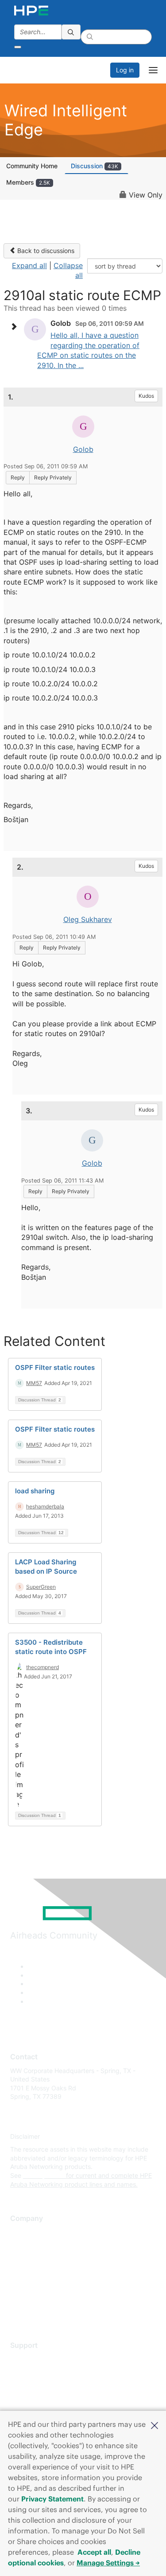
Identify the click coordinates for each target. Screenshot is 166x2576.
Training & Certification (43, 2385)
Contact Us (26, 2258)
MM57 (34, 1383)
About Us (23, 2232)
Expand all (29, 265)
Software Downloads (40, 2398)
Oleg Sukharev (88, 919)
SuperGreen (41, 1587)
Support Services (35, 2359)
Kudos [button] (146, 396)
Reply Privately (53, 477)
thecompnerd (42, 1667)
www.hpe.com (44, 2175)
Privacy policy (31, 2285)
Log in (125, 70)
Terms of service (34, 2297)
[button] (154, 2425)
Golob (83, 449)
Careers (21, 2245)
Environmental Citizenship (47, 2271)
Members (28, 182)
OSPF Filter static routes (55, 1367)
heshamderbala (45, 1506)
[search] (71, 32)
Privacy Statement (52, 2499)
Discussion (95, 166)
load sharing (35, 1491)
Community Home (32, 166)
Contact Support (34, 2372)
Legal (18, 2311)
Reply (18, 477)
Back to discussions (45, 251)
